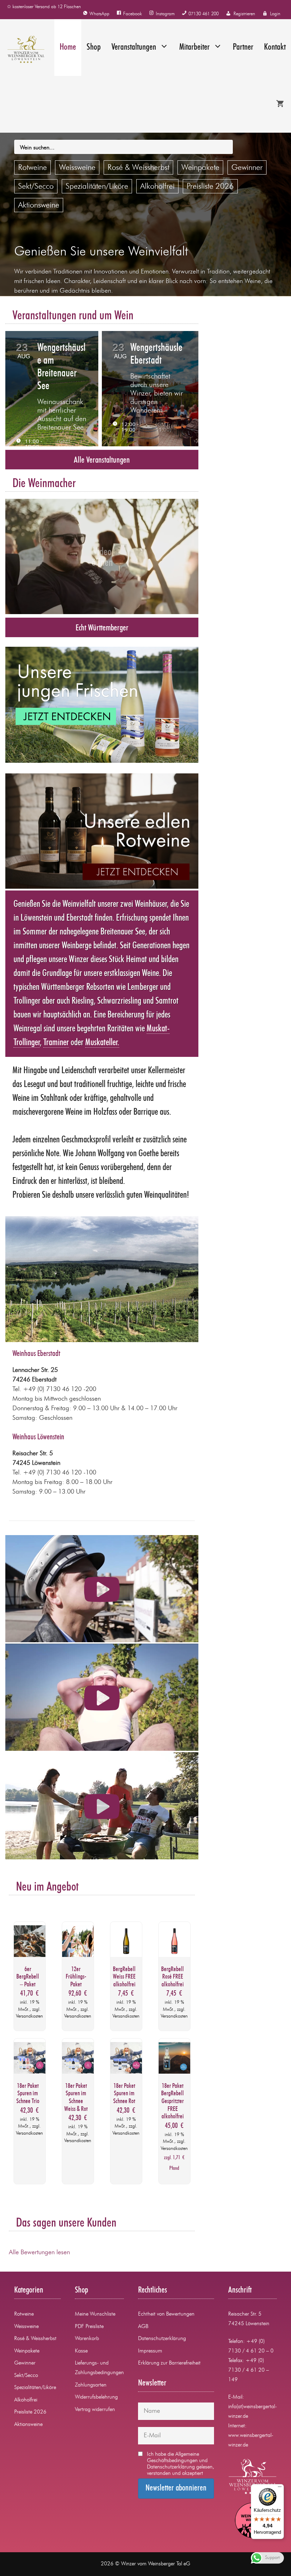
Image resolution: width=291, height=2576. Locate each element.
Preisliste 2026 (210, 187)
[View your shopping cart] (280, 104)
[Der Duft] (102, 1589)
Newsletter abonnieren (176, 2488)
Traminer (56, 1043)
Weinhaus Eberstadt (36, 1354)
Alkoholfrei (157, 187)
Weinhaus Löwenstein (38, 1437)
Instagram (165, 14)
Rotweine (32, 168)
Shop (94, 47)
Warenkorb (87, 2339)
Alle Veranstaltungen (102, 460)
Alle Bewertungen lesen (39, 2252)
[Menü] (280, 2488)
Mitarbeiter (194, 47)
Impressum (150, 2351)
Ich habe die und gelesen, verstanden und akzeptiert (180, 2464)
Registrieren (244, 14)
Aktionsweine (39, 205)
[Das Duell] (102, 1806)
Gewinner (247, 168)
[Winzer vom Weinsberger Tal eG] (22, 49)
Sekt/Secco (36, 187)
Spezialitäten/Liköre (97, 187)
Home (68, 47)
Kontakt (275, 47)
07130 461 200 (204, 14)
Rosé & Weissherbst (138, 168)
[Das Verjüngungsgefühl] (102, 1698)
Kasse (81, 2351)
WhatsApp (99, 14)
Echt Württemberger (102, 628)
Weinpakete (200, 168)
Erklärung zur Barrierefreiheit (169, 2363)
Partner (243, 47)
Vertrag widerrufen (95, 2410)
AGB (143, 2327)
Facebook (133, 14)
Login (275, 14)
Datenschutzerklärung (162, 2339)
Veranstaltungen (134, 47)
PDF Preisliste (89, 2327)
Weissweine (77, 168)
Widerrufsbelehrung (96, 2397)
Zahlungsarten (91, 2385)
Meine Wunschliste (95, 2314)
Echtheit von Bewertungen (166, 2314)
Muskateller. (102, 1043)
